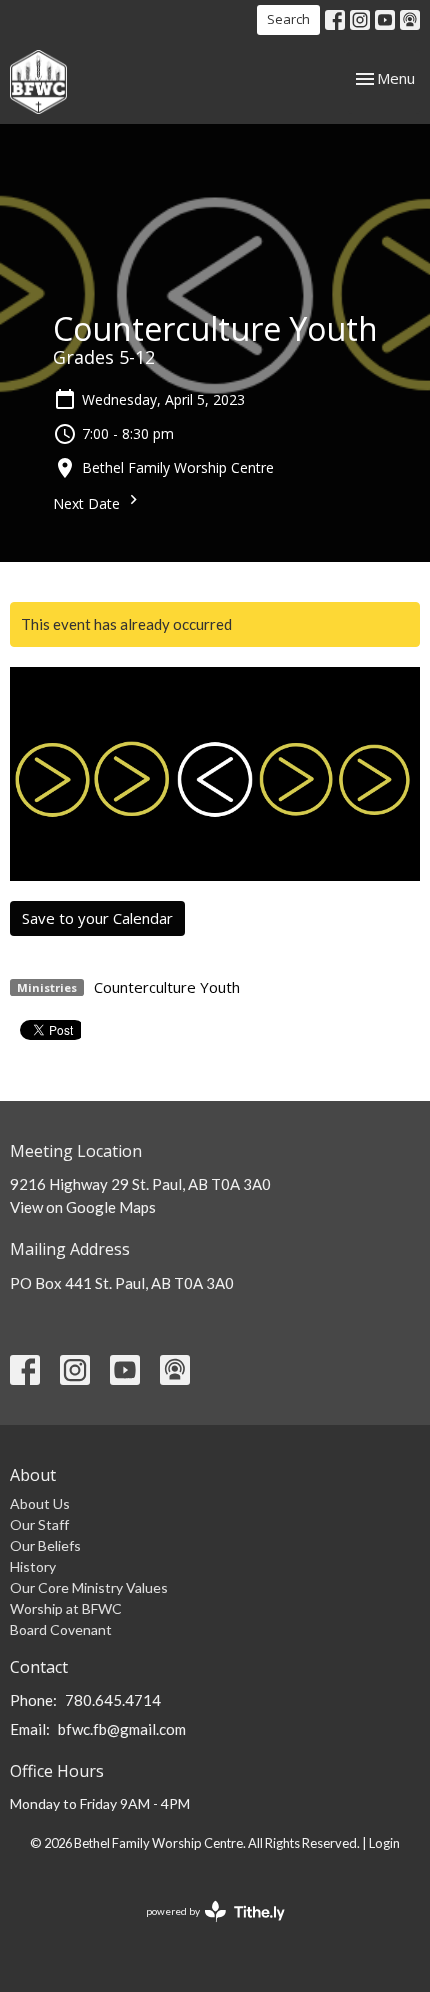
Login (384, 1843)
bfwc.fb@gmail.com (122, 1729)
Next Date (88, 503)
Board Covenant (61, 1629)
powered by (205, 1928)
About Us (40, 1503)
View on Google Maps (83, 1207)
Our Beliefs (45, 1545)
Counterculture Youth (167, 987)
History (33, 1566)
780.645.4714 (113, 1700)
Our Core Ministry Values (89, 1587)
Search (288, 19)
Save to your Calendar (97, 918)
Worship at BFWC (66, 1608)
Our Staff (39, 1524)
